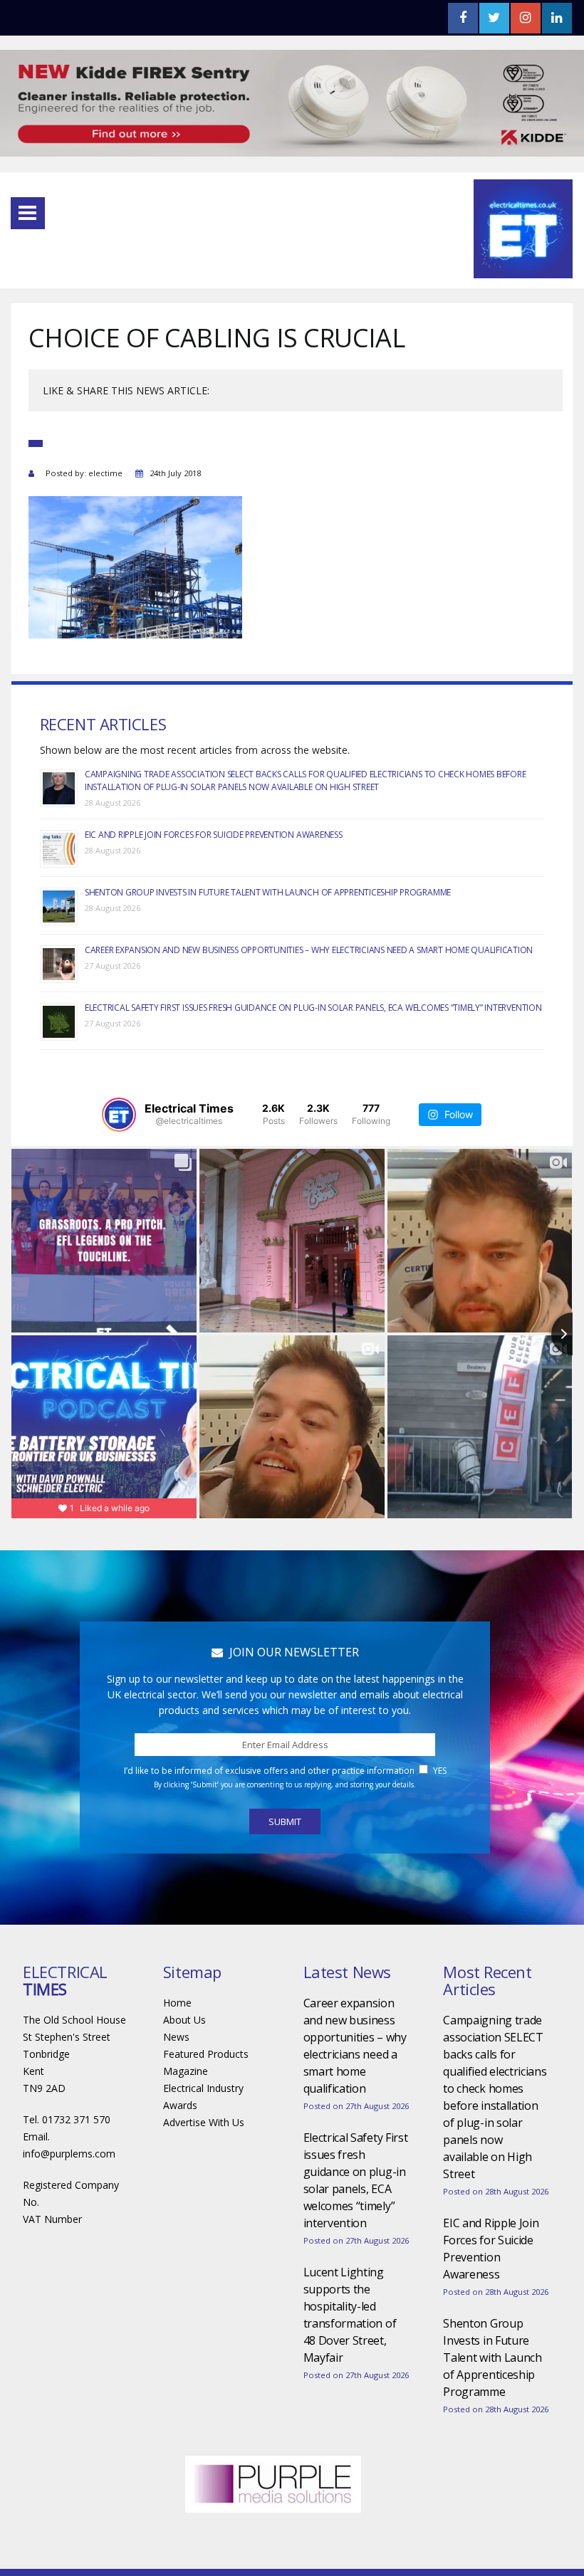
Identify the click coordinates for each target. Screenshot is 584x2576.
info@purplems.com (69, 2154)
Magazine (186, 2071)
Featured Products (206, 2054)
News (176, 2037)
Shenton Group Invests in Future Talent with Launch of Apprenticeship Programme (268, 892)
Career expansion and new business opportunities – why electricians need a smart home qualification (309, 950)
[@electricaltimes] (119, 1115)
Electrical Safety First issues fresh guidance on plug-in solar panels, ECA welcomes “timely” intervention (313, 1008)
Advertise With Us (204, 2122)
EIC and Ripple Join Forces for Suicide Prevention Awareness (214, 835)
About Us (184, 2020)
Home (177, 2003)
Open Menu (28, 213)
